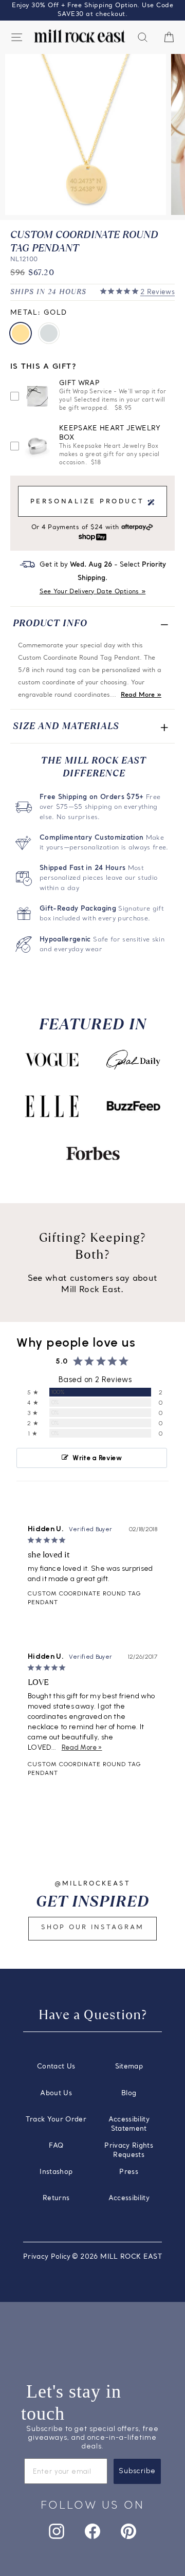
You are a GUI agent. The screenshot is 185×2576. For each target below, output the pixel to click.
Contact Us (56, 2067)
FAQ (56, 2146)
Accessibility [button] (129, 2198)
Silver (49, 333)
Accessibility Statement (129, 2124)
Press (129, 2172)
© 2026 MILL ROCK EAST (117, 2257)
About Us (56, 2093)
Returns (56, 2198)
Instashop (56, 2172)
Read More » (141, 695)
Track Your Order (56, 2120)
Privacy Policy (47, 2257)
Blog (129, 2093)
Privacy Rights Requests (129, 2151)
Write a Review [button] (97, 1458)
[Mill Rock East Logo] (80, 36)
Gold (21, 333)
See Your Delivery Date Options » (93, 592)
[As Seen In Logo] (52, 1060)
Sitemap (129, 2067)
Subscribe (137, 2471)
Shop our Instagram (92, 1928)
